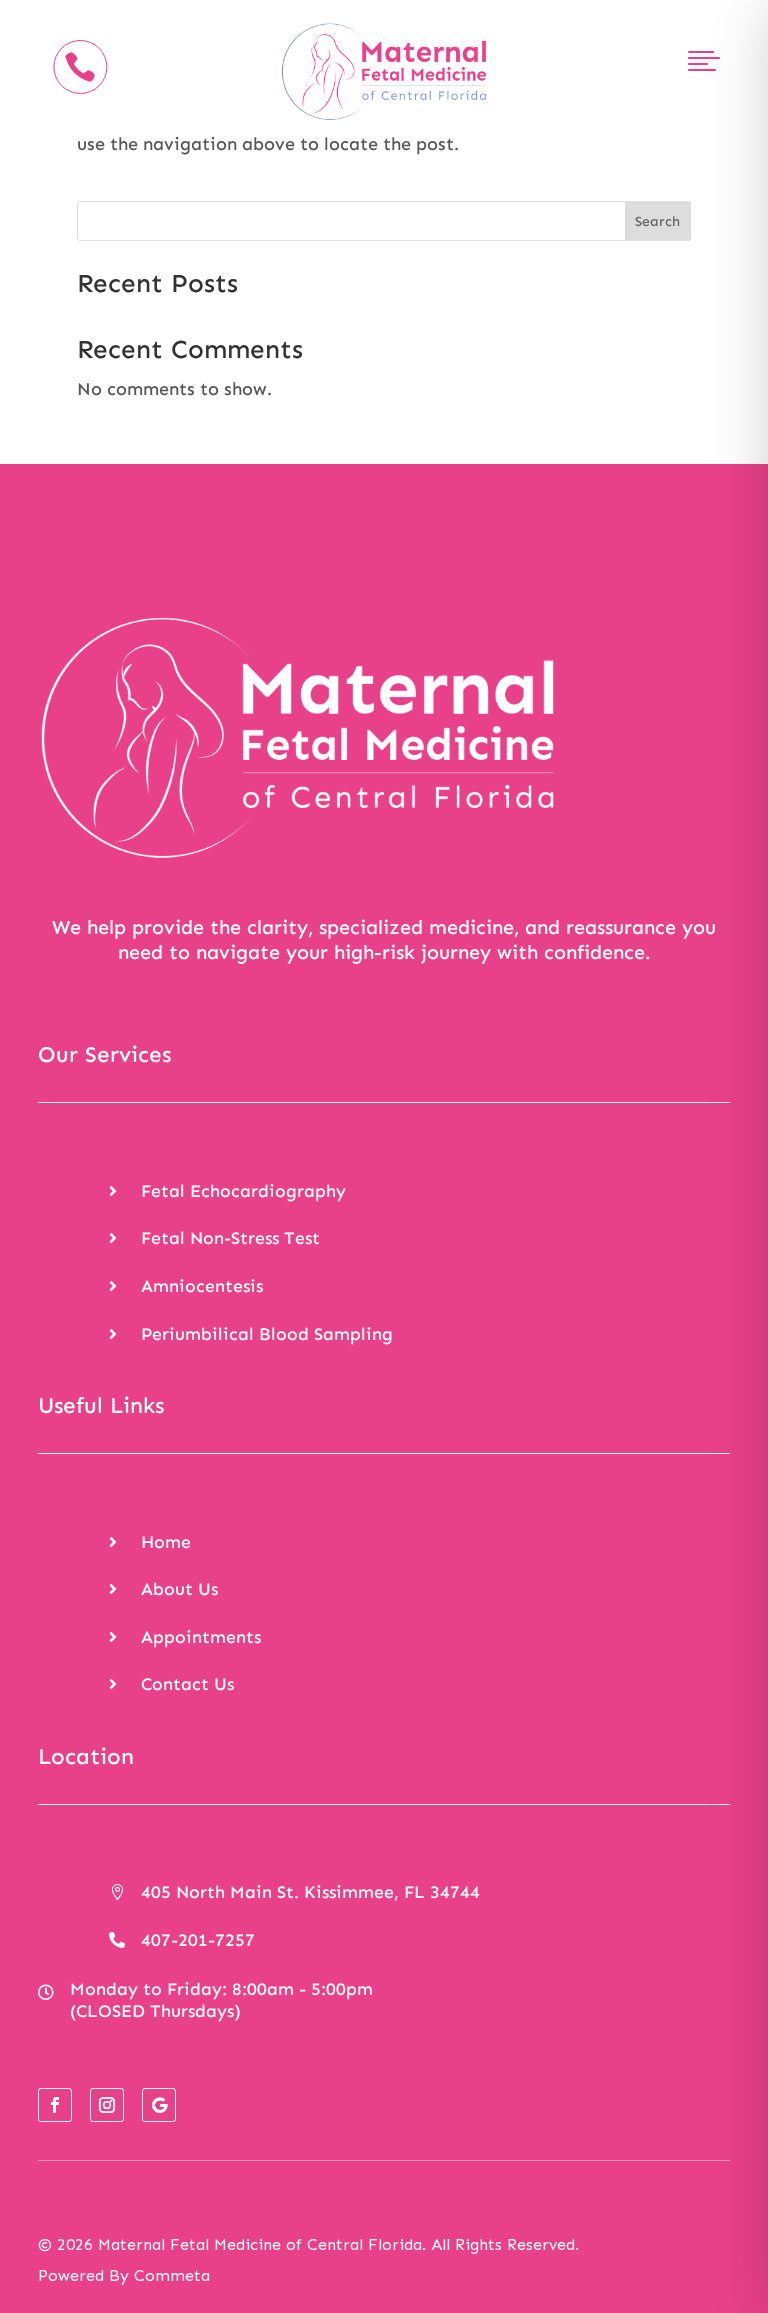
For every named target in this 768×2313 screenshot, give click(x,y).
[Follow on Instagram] (107, 2105)
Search (657, 221)
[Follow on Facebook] (55, 2105)
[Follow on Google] (159, 2105)
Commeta (172, 2275)
